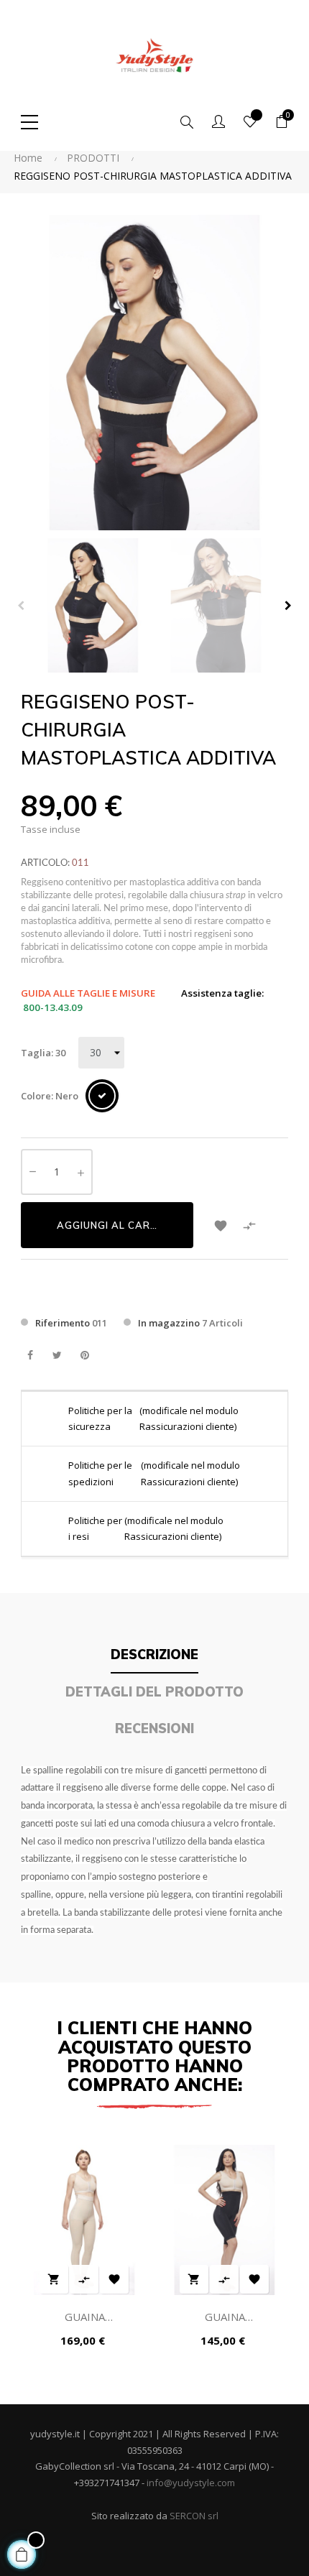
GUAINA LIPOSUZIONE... (84, 2318)
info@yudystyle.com (191, 2483)
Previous (21, 606)
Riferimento (63, 1323)
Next (288, 606)
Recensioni (154, 1728)
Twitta (57, 1356)
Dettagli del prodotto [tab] (154, 1692)
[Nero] (102, 1096)
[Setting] (218, 122)
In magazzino (169, 1323)
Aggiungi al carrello (120, 1225)
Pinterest (84, 1356)
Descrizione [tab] (154, 1654)
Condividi (30, 1356)
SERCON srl (194, 2516)
